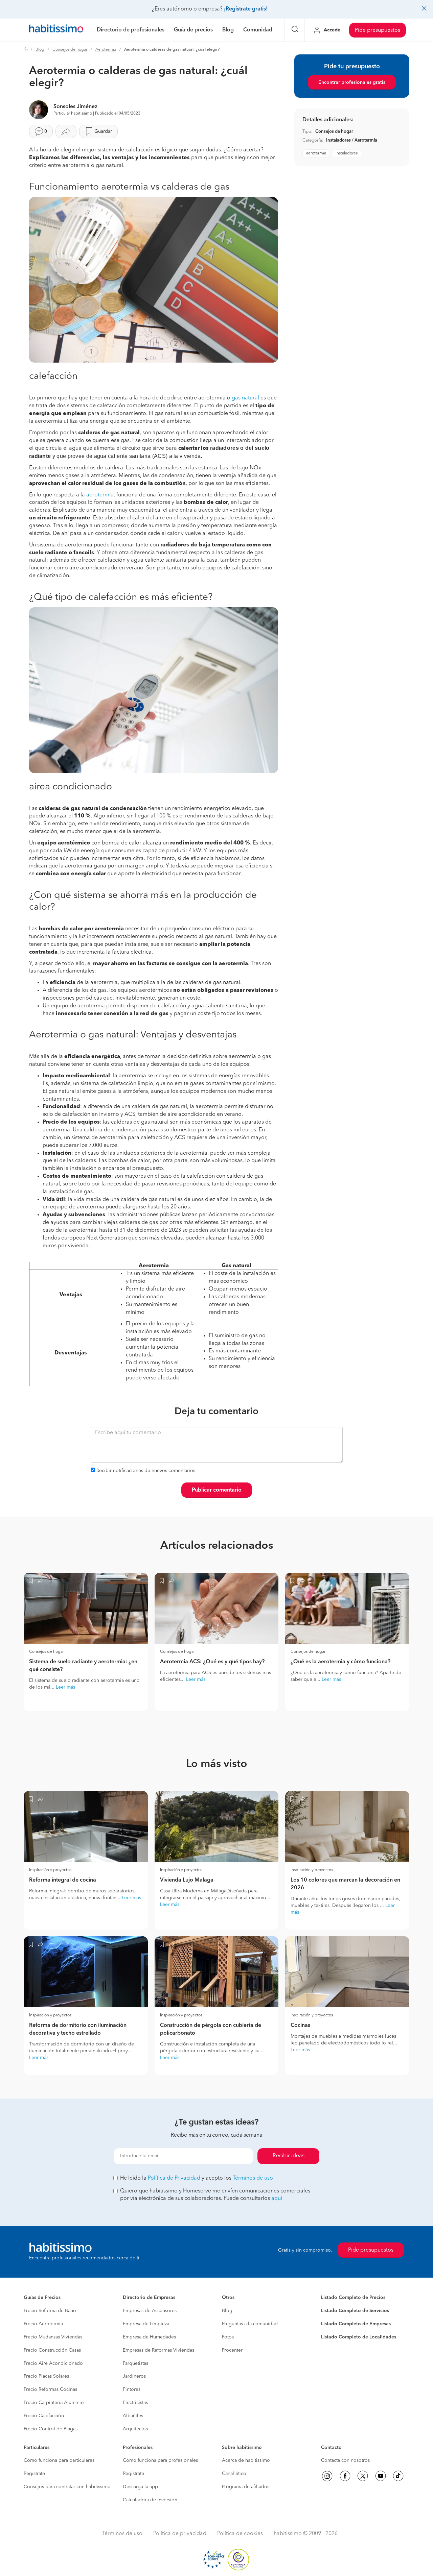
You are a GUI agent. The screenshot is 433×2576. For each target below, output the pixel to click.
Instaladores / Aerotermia (352, 140)
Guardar (103, 131)
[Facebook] (345, 2476)
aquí (277, 2199)
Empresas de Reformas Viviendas (158, 2350)
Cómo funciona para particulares (59, 2460)
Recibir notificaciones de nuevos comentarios (146, 1471)
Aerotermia (106, 50)
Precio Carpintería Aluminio (54, 2403)
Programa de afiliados (246, 2487)
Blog (40, 50)
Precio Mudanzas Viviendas (53, 2337)
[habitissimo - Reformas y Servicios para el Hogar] (56, 30)
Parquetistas (135, 2363)
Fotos (228, 2337)
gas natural (245, 398)
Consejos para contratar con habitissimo (67, 2487)
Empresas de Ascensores (150, 2311)
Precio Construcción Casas (52, 2350)
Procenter (232, 2350)
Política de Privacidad (174, 2178)
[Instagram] (327, 2476)
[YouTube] (381, 2476)
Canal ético (234, 2474)
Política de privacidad (180, 2534)
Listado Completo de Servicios (355, 2311)
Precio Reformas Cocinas (50, 2389)
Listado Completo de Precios (353, 2298)
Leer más (65, 1687)
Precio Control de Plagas (51, 2429)
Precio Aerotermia (43, 2324)
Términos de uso (253, 2178)
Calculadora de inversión (150, 2500)
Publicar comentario (217, 1490)
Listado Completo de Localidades (359, 2337)
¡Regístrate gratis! (246, 9)
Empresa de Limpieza (146, 2324)
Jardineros (134, 2376)
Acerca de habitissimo (246, 2460)
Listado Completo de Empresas (356, 2324)
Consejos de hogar (70, 50)
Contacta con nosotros (345, 2460)
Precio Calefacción (44, 2416)
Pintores (132, 2389)
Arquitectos (135, 2429)
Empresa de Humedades (149, 2337)
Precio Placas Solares (46, 2376)
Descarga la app (140, 2487)
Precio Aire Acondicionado (53, 2363)
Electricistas (135, 2403)
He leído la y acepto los (197, 2178)
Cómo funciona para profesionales (160, 2460)
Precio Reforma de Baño (50, 2311)
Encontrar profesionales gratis (352, 82)
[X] (363, 2476)
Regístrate (34, 2474)
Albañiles (133, 2416)
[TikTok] (398, 2476)
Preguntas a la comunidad (250, 2324)
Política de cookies (240, 2534)
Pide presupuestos (378, 30)
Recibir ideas (289, 2156)
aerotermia (100, 495)
